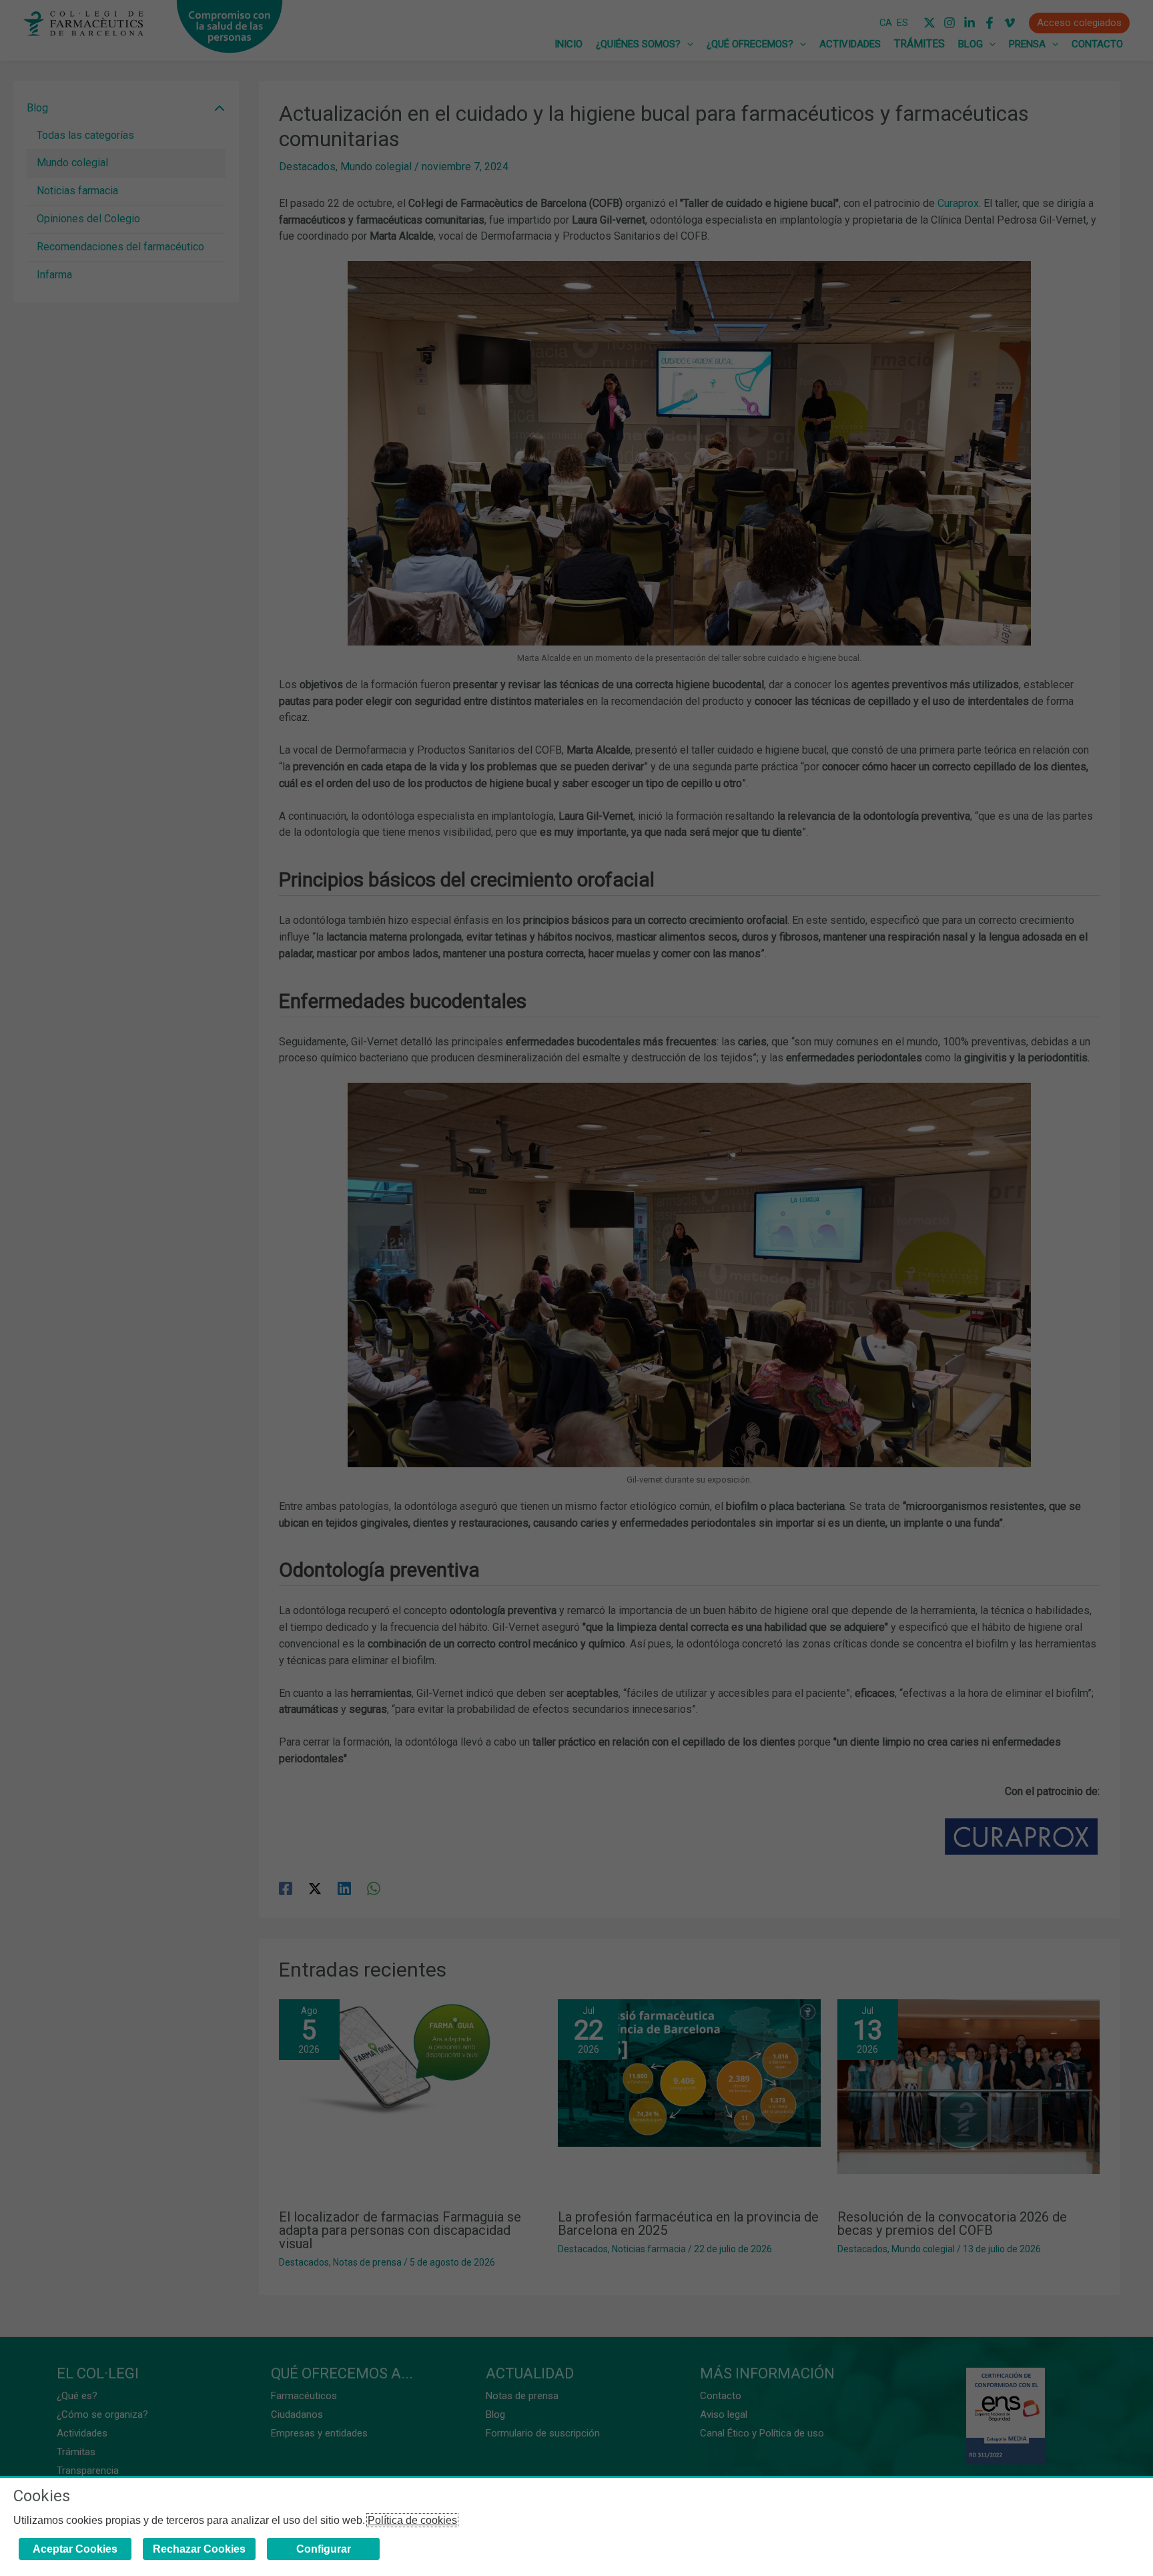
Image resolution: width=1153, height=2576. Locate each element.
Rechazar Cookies (199, 2549)
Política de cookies (412, 2520)
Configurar (324, 2549)
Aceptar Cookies (75, 2549)
